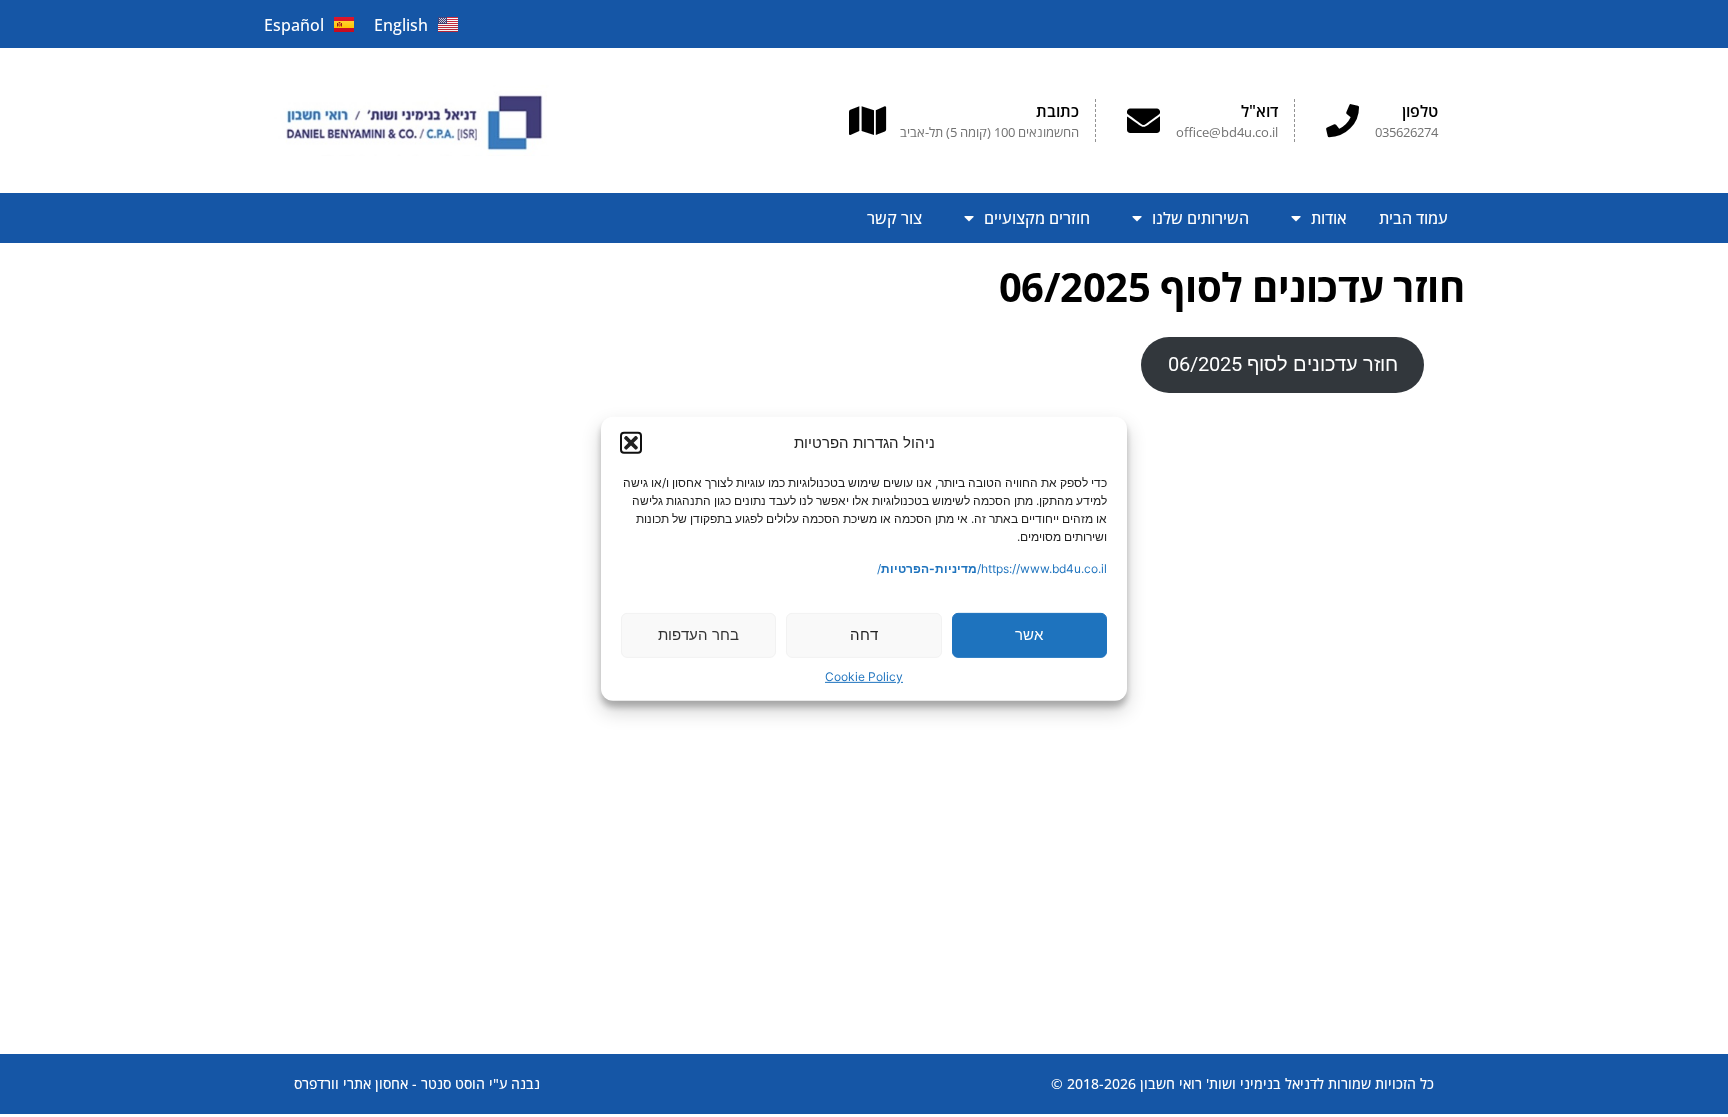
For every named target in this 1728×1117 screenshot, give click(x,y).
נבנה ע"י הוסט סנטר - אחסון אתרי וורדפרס (417, 1083)
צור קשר (894, 218)
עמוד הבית (1413, 218)
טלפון (1420, 111)
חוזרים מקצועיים (1037, 218)
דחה (864, 634)
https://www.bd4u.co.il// (992, 568)
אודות (1329, 218)
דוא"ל (1259, 111)
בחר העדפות (698, 634)
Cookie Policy (864, 676)
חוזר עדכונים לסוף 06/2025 (1283, 364)
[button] (631, 443)
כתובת (1057, 111)
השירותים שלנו (1200, 218)
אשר (1029, 634)
